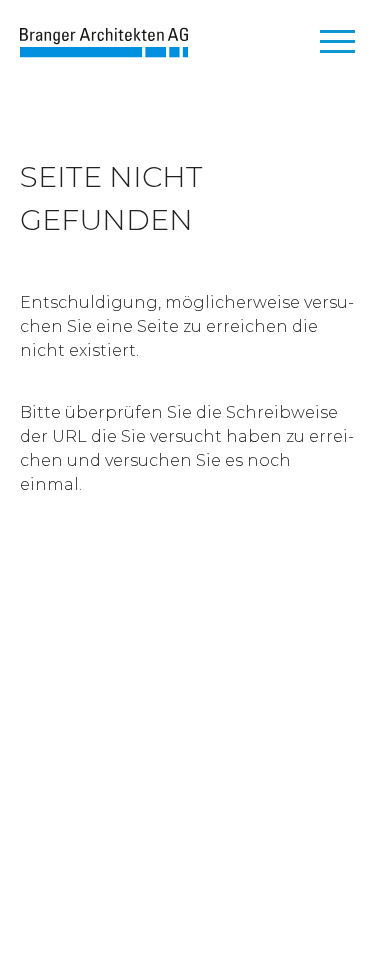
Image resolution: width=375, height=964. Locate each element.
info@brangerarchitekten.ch (141, 778)
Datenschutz (182, 867)
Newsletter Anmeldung (118, 672)
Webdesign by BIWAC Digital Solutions (184, 901)
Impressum (67, 867)
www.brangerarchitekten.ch (137, 802)
